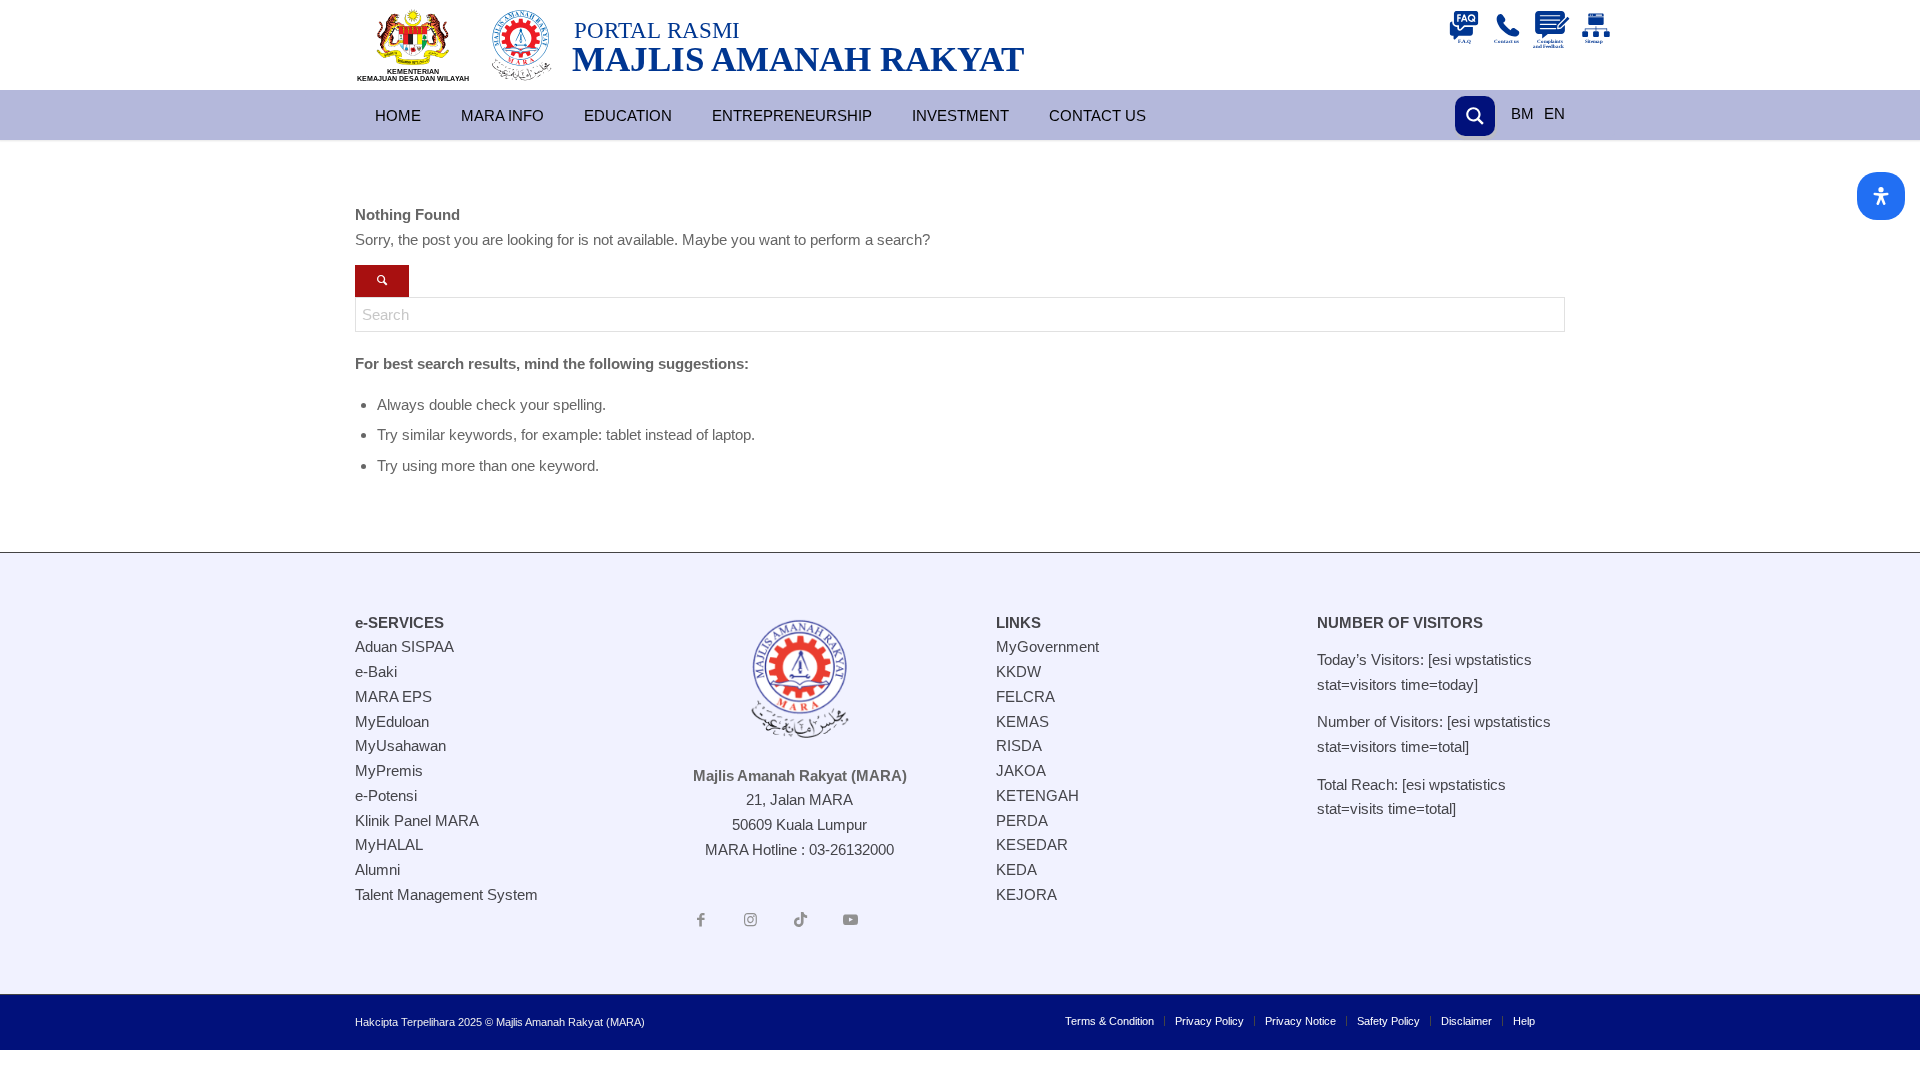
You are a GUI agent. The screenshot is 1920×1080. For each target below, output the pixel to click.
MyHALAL (389, 844)
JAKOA (1021, 770)
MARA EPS (393, 696)
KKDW (1018, 671)
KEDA (1016, 869)
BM (1522, 113)
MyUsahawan (400, 745)
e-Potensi (386, 795)
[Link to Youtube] (851, 920)
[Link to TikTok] (801, 920)
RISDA (1019, 745)
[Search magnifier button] (1475, 116)
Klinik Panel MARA (417, 820)
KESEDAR (1032, 844)
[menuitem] (1109, 1021)
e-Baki (376, 671)
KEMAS (1022, 721)
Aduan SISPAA (404, 646)
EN (1554, 113)
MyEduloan (392, 721)
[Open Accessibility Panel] (1881, 196)
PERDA (1022, 820)
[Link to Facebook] (701, 920)
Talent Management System (446, 894)
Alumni (377, 869)
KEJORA (1026, 894)
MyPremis (389, 770)
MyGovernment (1047, 646)
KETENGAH (1037, 795)
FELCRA (1025, 696)
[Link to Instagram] (751, 920)
